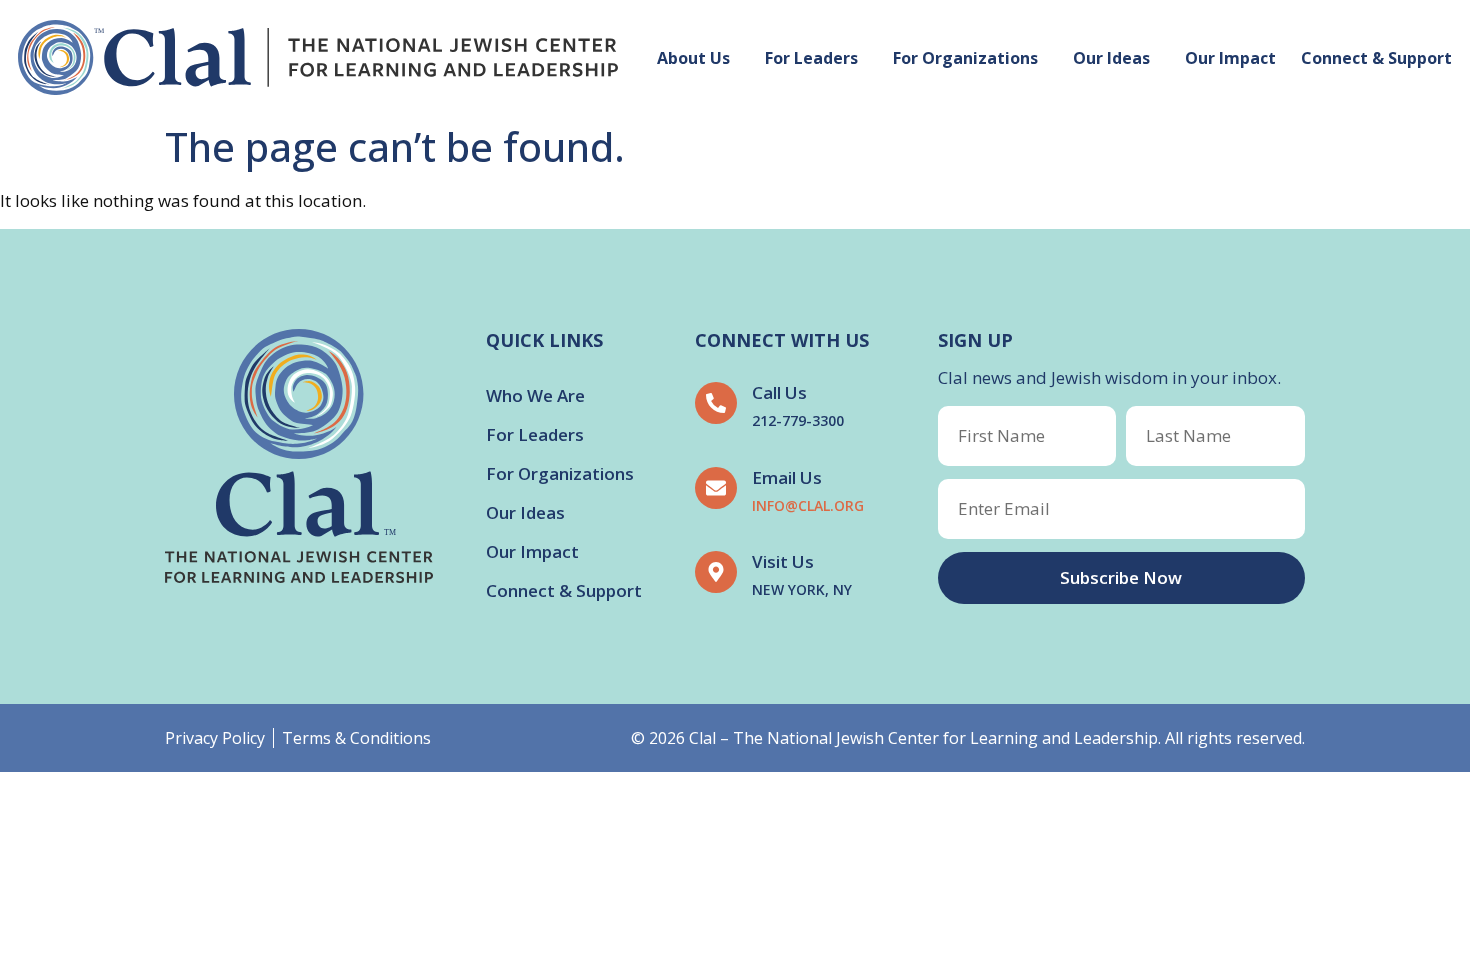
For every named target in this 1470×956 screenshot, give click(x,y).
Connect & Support (1376, 58)
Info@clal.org (808, 505)
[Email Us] (716, 488)
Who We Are (535, 395)
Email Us (787, 477)
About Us (693, 58)
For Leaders (811, 58)
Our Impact (1230, 58)
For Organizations (965, 58)
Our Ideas (1111, 58)
